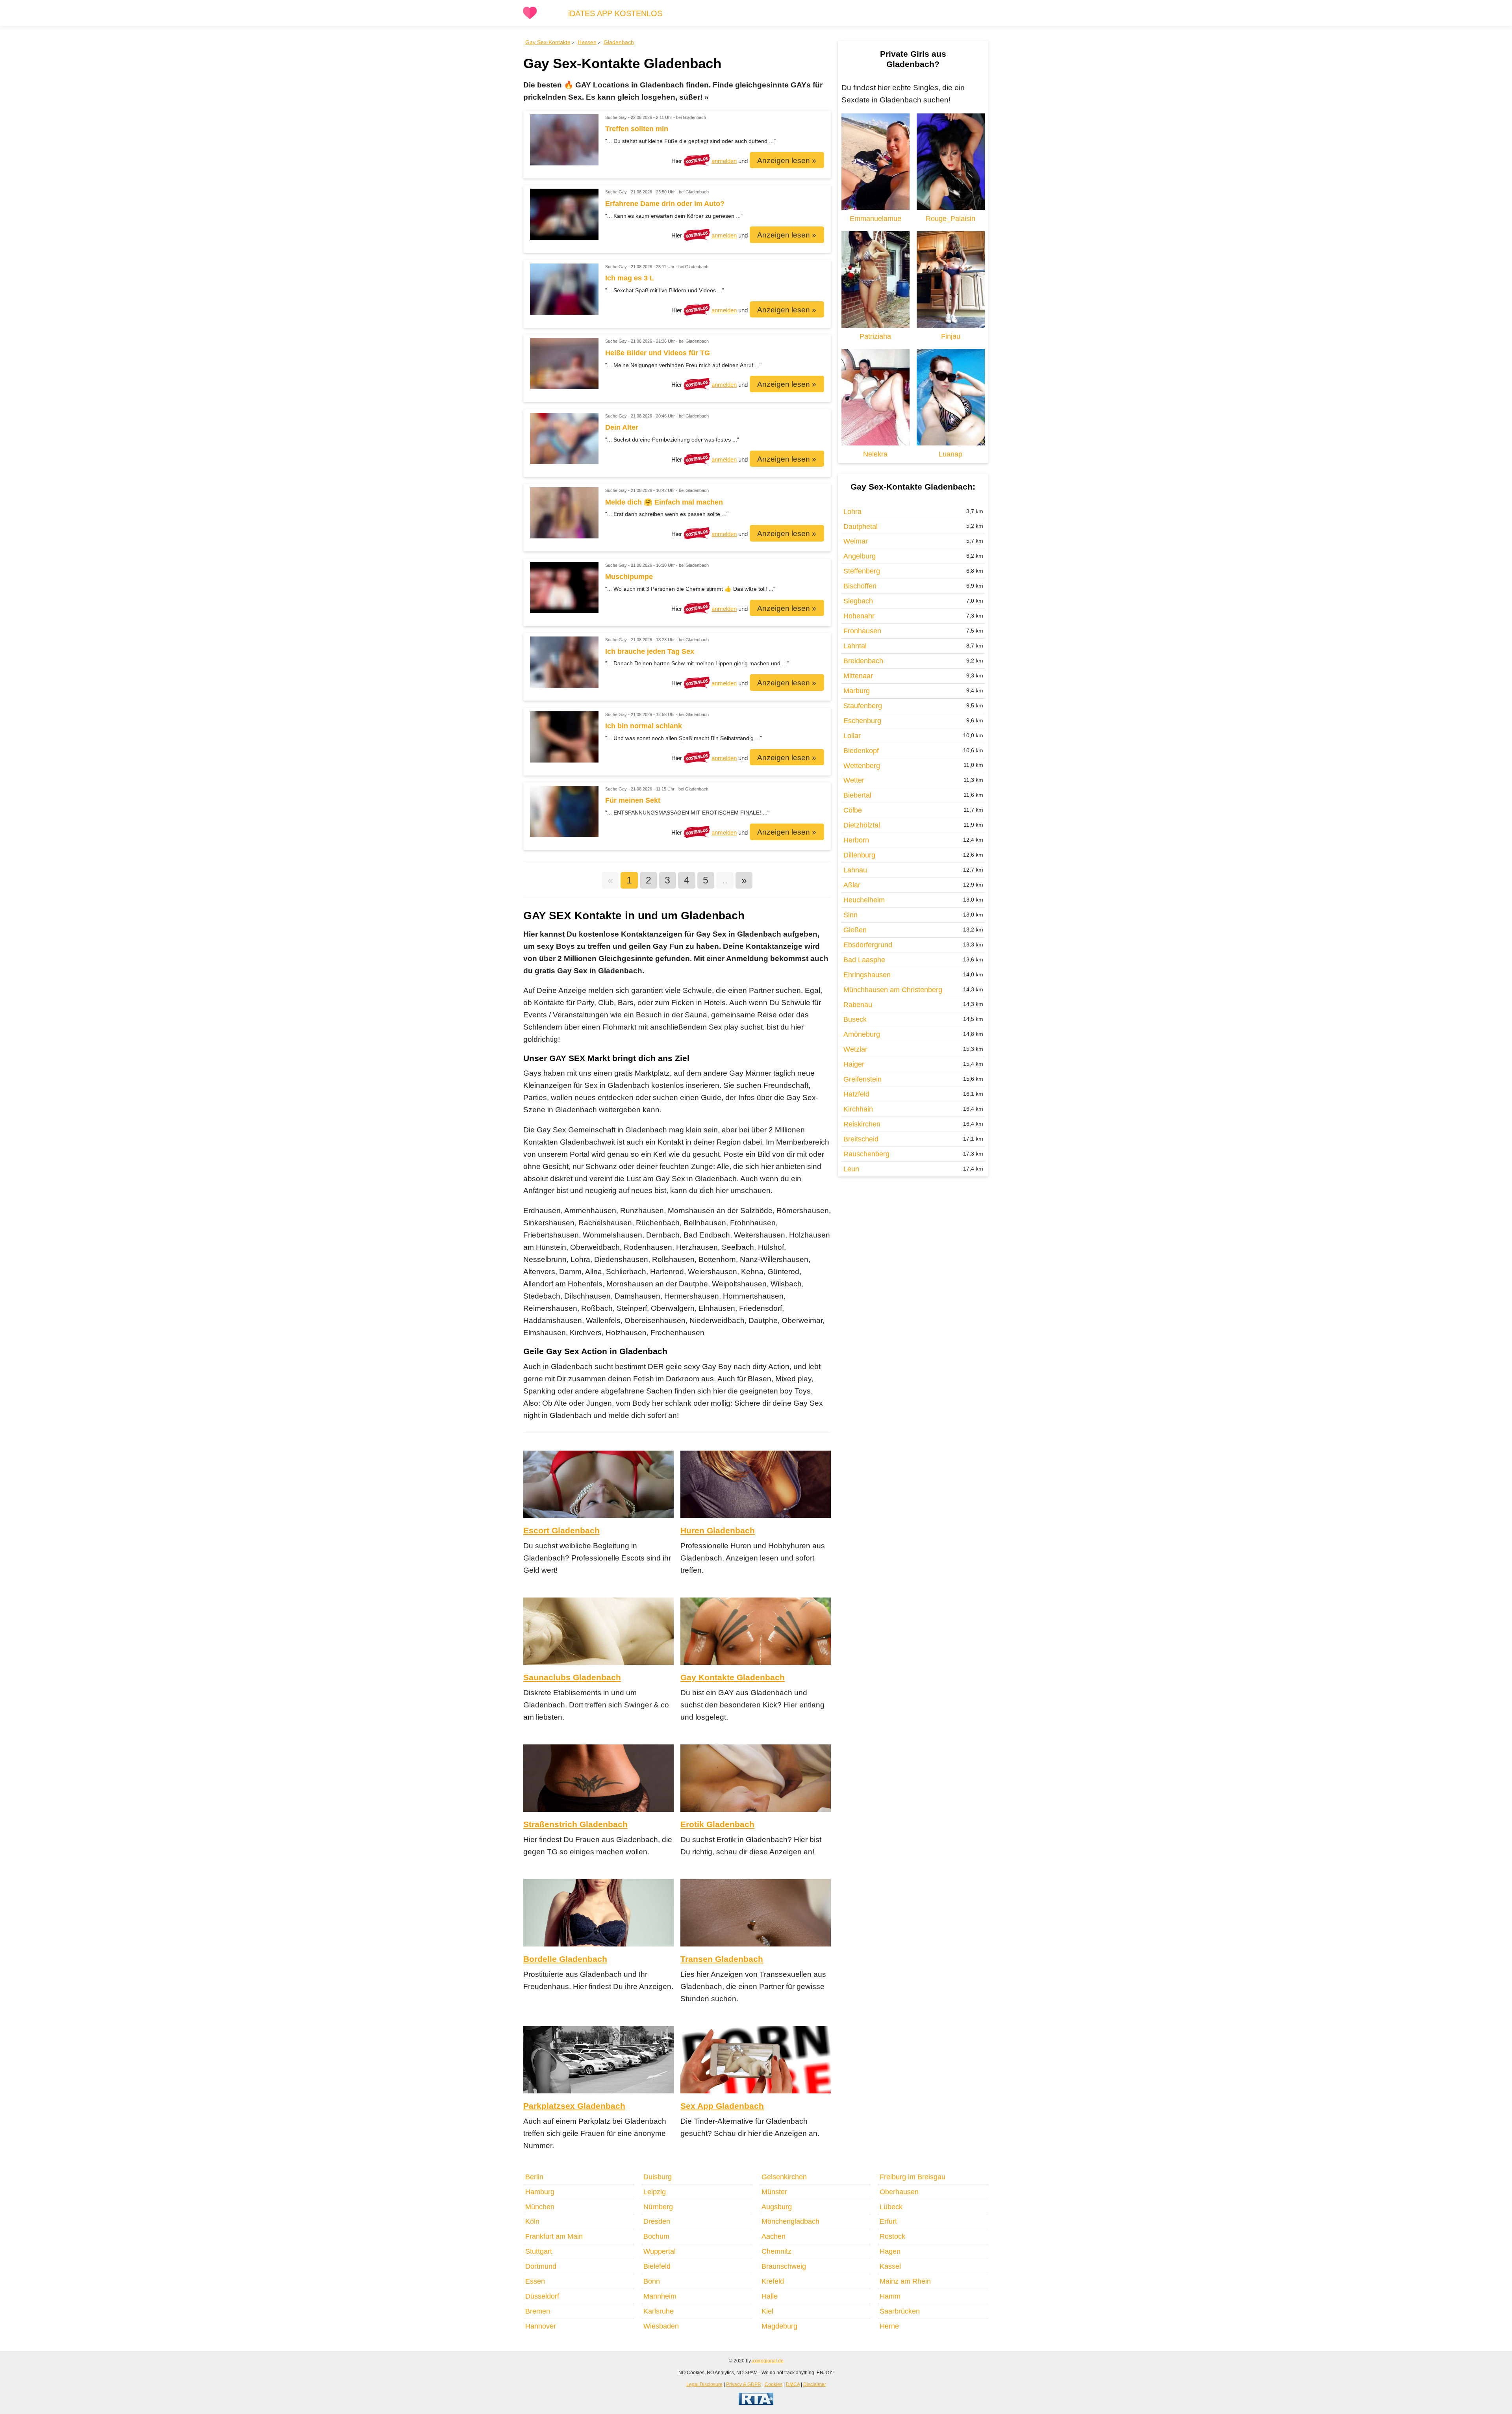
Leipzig (655, 2192)
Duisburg (658, 2177)
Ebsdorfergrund (868, 945)
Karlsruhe (659, 2311)
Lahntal (855, 646)
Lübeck (891, 2207)
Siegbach (858, 601)
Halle (770, 2296)
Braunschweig (784, 2266)
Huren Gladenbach (718, 1530)
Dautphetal (861, 527)
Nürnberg (658, 2207)
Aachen (774, 2236)
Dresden (657, 2221)
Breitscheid (861, 1139)
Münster (774, 2192)
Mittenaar (858, 676)
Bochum (656, 2236)
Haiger (854, 1064)
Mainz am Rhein (905, 2281)
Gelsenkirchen (784, 2177)
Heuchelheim (864, 900)
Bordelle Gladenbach (565, 1959)
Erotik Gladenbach (717, 1824)
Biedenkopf (861, 751)
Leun (851, 1169)
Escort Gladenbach (561, 1530)
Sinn (850, 915)
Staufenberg (863, 706)
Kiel (767, 2311)
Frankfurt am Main (554, 2236)
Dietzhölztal (862, 825)
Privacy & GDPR (744, 2384)
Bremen (538, 2311)
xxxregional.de (768, 2361)
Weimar (856, 541)
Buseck (855, 1019)
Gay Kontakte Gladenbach (733, 1677)
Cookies (774, 2384)
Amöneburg (862, 1034)
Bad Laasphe (864, 960)
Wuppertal (660, 2251)
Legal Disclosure (704, 2384)
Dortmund (541, 2266)
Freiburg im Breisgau (913, 2177)
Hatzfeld (856, 1094)
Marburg (857, 691)
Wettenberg (862, 766)
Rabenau (858, 1005)
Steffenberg (862, 571)
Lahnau (855, 870)
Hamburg (540, 2192)
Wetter (854, 780)
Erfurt (888, 2221)
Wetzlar (855, 1049)
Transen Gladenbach (722, 1959)
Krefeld (773, 2281)
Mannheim (660, 2296)
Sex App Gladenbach (722, 2106)
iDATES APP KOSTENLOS (615, 13)
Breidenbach (863, 661)
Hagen (890, 2251)
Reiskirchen (862, 1124)
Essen (535, 2281)
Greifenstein (863, 1079)
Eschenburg (862, 721)
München (540, 2207)
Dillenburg (859, 855)
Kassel (890, 2266)
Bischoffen (860, 586)
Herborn (856, 840)
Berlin (534, 2177)
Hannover (541, 2326)
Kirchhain (858, 1109)
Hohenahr (859, 616)
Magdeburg (779, 2326)
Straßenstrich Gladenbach (575, 1824)
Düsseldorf (542, 2296)
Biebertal (857, 795)
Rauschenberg (866, 1154)
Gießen (855, 930)
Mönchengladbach (790, 2221)
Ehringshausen (867, 975)
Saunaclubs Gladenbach (572, 1677)
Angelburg (860, 556)
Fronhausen (862, 631)
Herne (889, 2326)
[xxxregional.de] (530, 18)
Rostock (892, 2236)
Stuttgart (539, 2251)
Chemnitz (776, 2251)
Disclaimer (815, 2384)
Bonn (652, 2281)
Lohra (852, 512)
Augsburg (777, 2207)
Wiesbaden (661, 2326)
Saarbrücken (900, 2311)
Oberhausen (899, 2192)
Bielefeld (657, 2266)
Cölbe (853, 810)
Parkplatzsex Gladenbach (574, 2106)
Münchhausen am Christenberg (893, 990)
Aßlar (852, 885)
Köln (532, 2221)
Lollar (852, 736)
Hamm (890, 2296)
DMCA (793, 2384)
